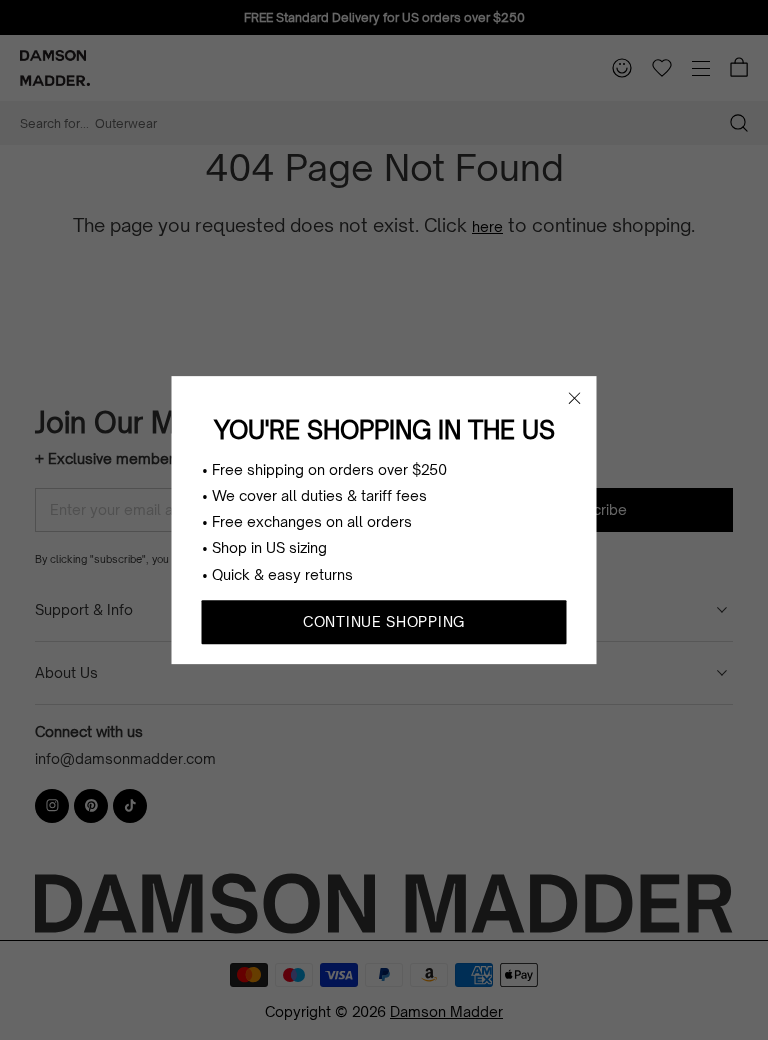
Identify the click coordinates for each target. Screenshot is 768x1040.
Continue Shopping (384, 621)
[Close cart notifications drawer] (575, 398)
